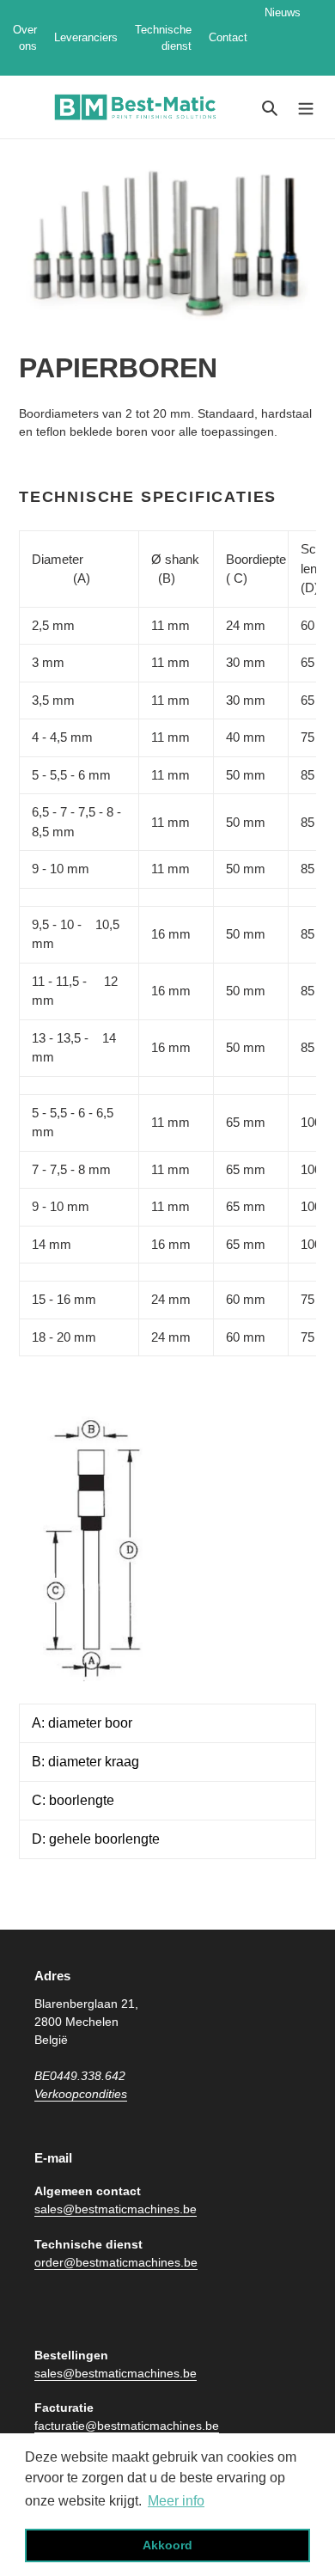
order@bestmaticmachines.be (116, 2262)
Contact (228, 37)
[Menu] (306, 107)
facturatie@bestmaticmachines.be (127, 2426)
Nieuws (283, 38)
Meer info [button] (176, 2501)
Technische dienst (163, 38)
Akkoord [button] (167, 2545)
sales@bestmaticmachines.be (116, 2209)
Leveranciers (86, 37)
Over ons (25, 38)
